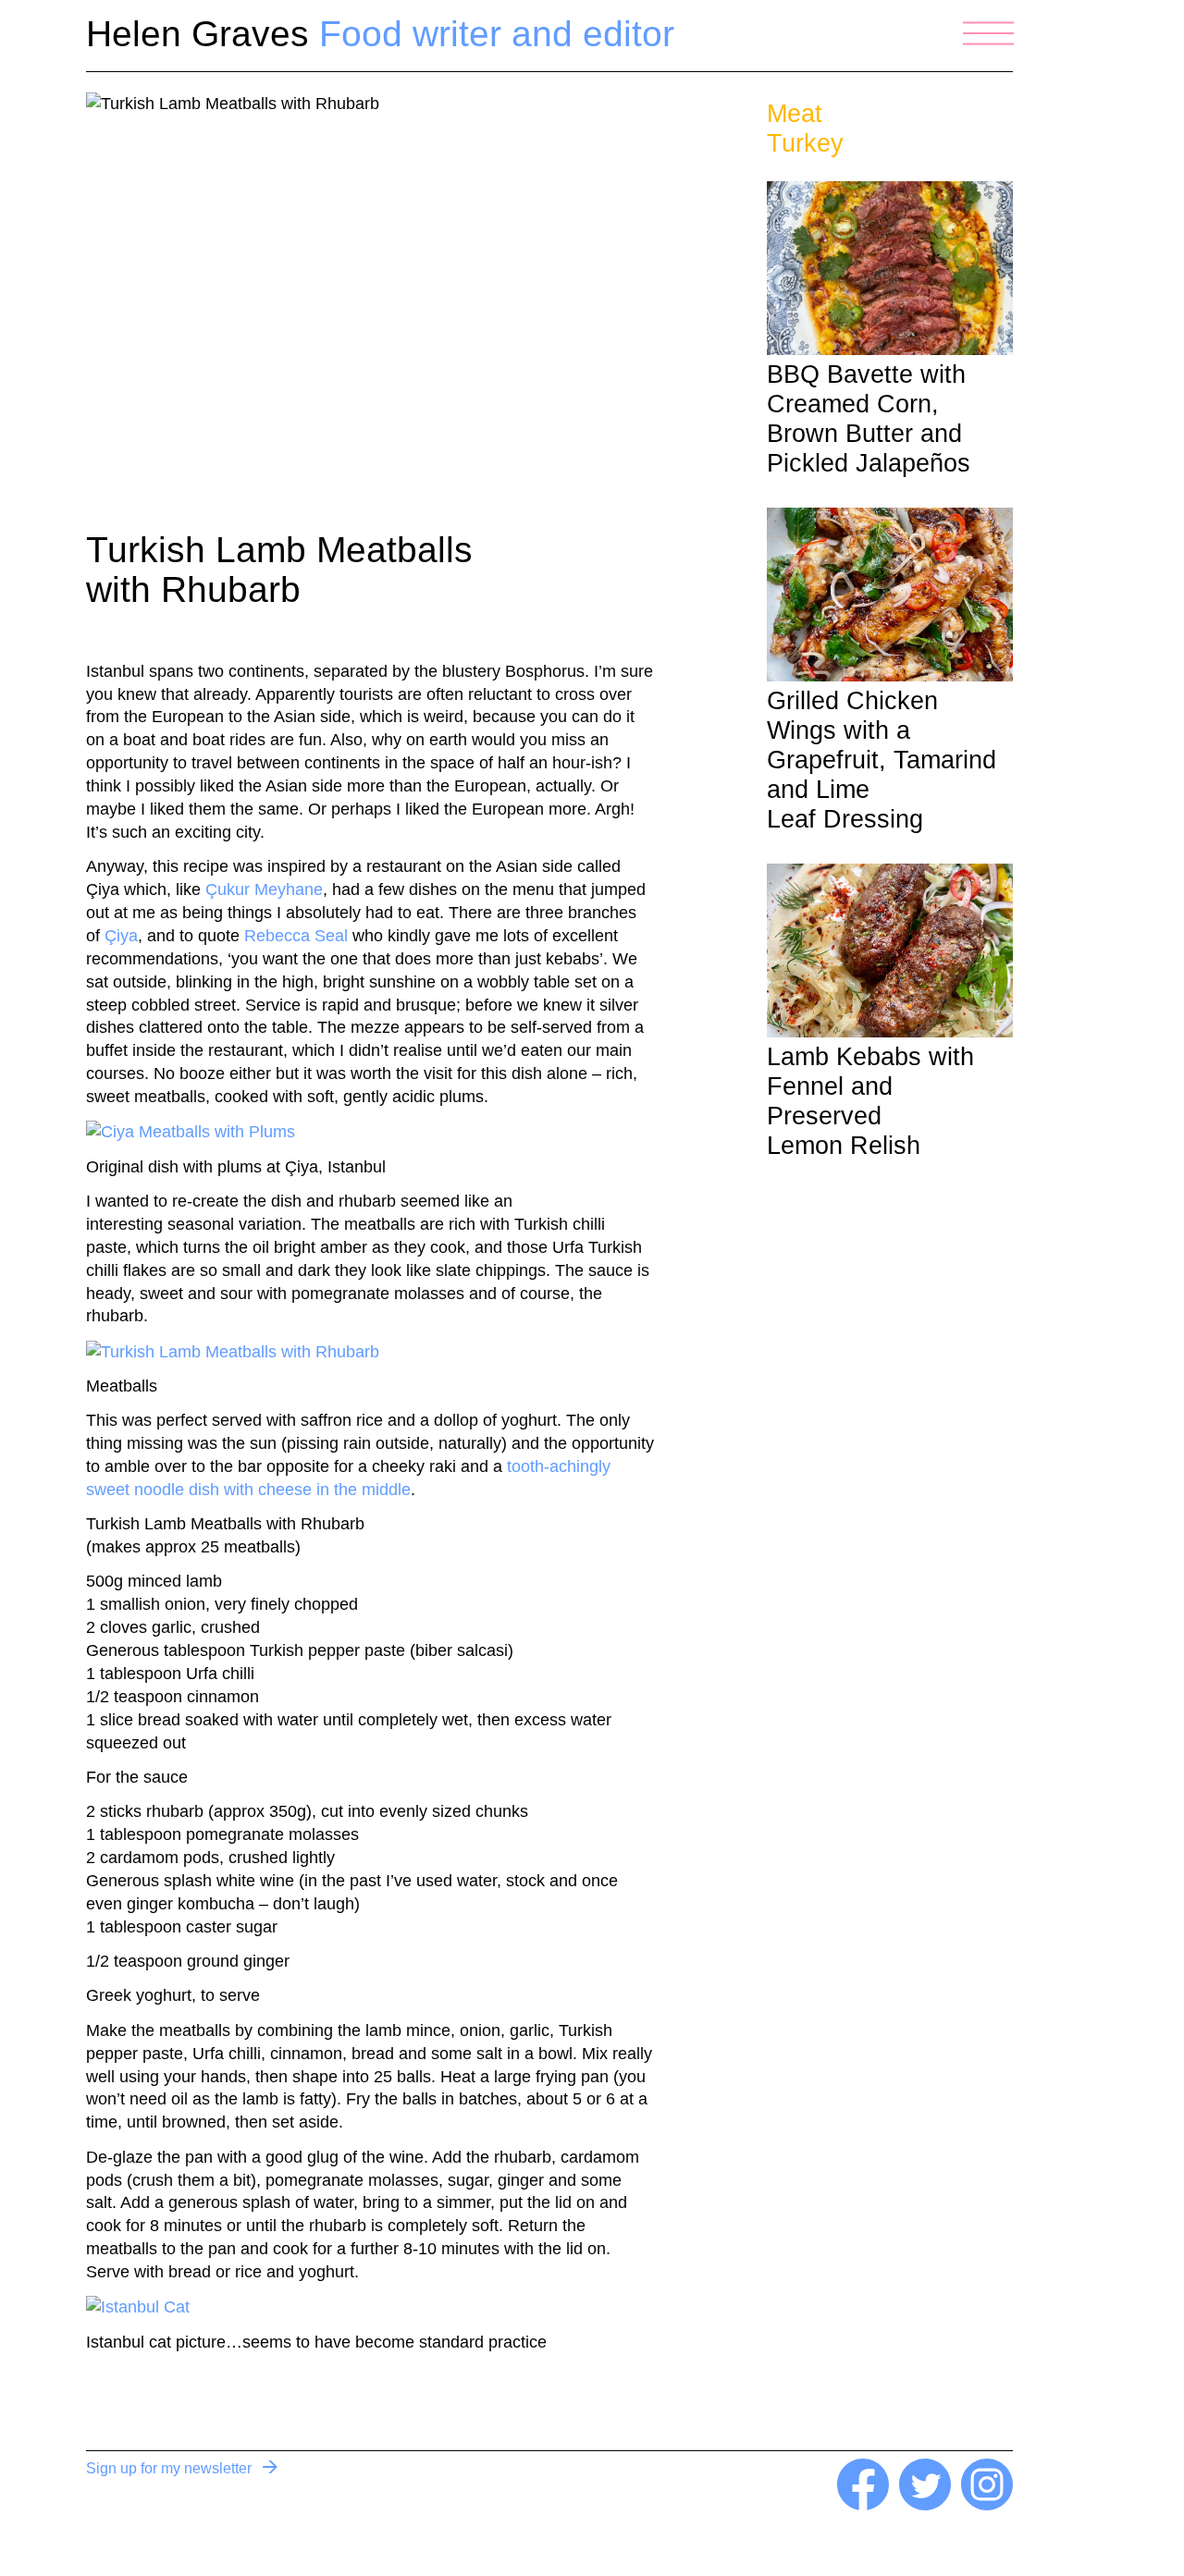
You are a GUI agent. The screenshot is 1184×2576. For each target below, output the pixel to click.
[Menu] (988, 33)
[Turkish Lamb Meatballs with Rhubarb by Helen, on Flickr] (233, 1351)
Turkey (805, 143)
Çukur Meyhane (264, 889)
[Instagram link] (987, 2505)
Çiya (121, 936)
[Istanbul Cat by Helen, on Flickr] (138, 2306)
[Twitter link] (925, 2505)
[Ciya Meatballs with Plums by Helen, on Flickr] (191, 1131)
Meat (795, 114)
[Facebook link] (863, 2505)
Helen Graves (380, 34)
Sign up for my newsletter (169, 2468)
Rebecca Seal (296, 936)
